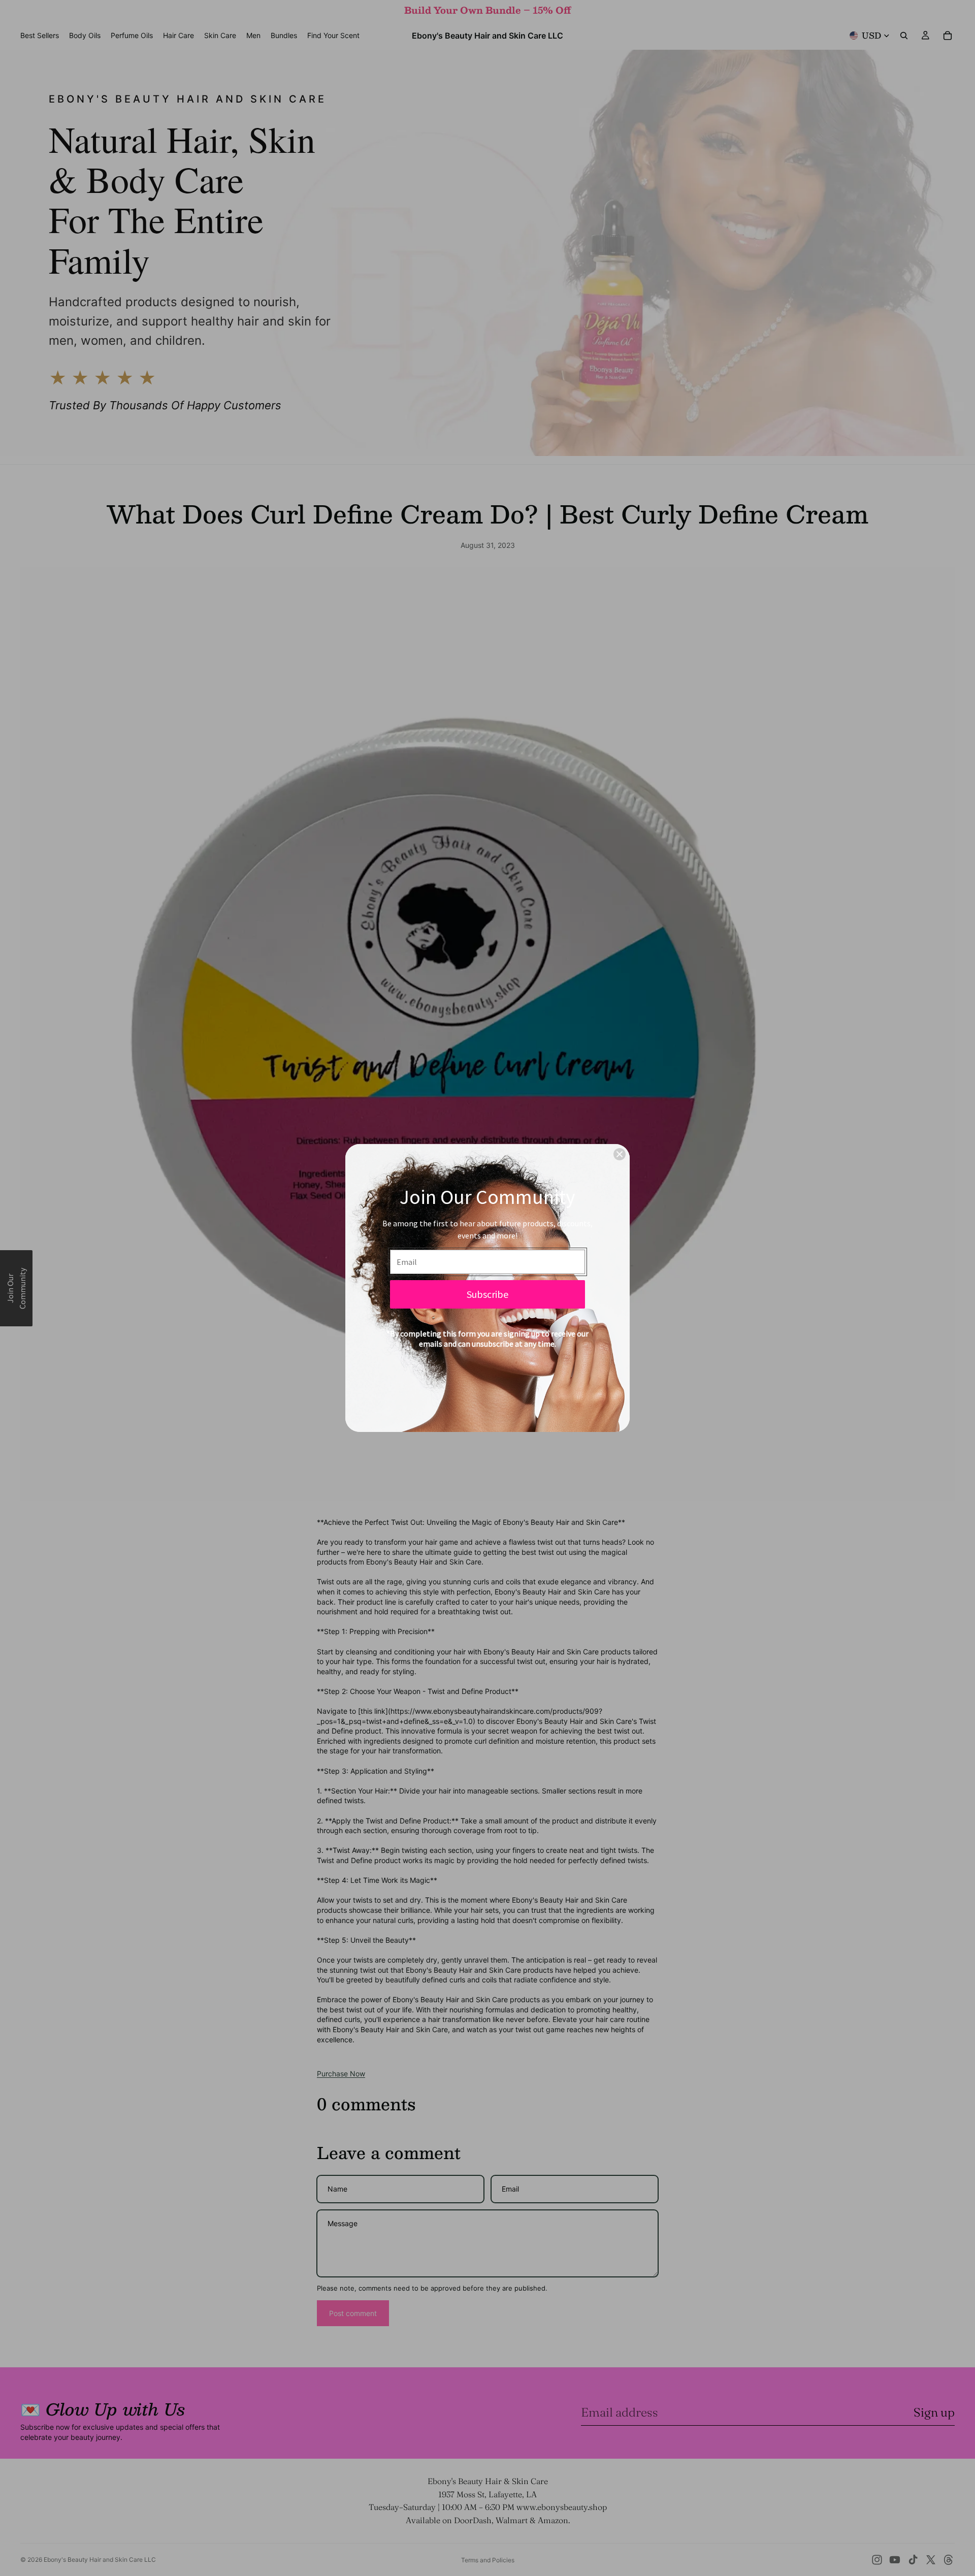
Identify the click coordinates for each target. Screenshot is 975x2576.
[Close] (620, 1154)
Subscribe (487, 1294)
